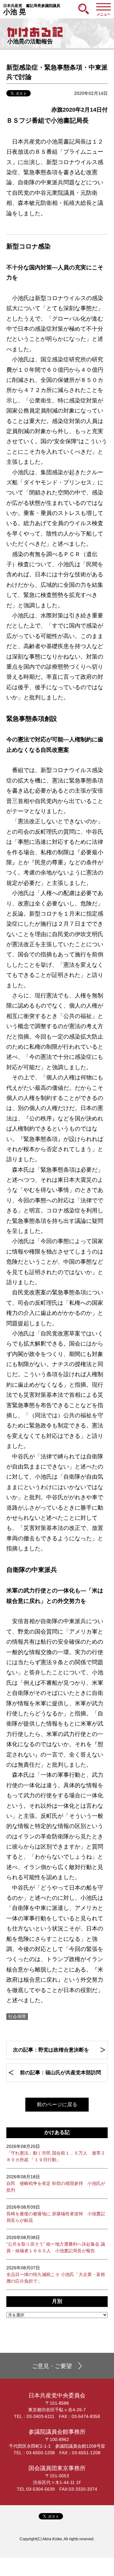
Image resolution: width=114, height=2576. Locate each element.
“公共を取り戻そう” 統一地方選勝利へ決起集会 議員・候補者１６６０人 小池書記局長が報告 (56, 2244)
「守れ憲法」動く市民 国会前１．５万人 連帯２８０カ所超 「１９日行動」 (56, 2153)
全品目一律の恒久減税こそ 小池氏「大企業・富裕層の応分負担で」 (56, 2274)
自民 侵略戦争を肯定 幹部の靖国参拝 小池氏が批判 (56, 2183)
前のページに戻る (57, 2104)
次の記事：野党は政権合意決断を (51, 2050)
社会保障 (17, 2016)
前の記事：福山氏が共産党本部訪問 (60, 2073)
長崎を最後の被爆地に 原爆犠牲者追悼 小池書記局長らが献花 (56, 2214)
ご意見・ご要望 (52, 2366)
